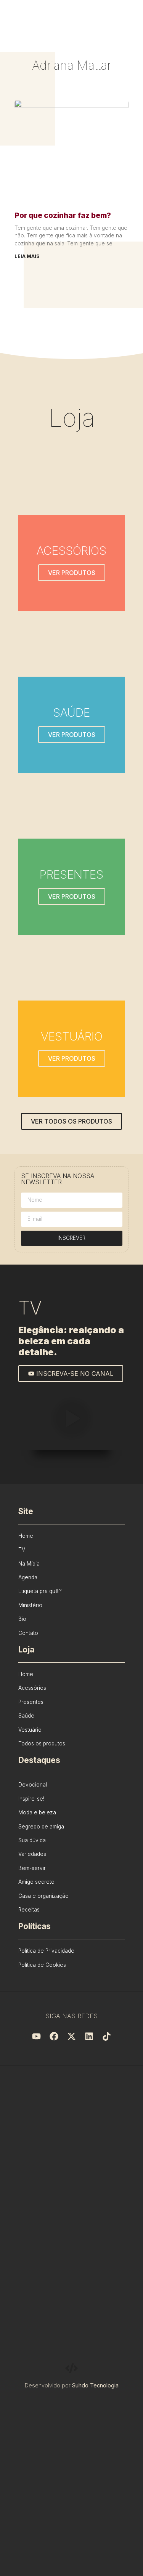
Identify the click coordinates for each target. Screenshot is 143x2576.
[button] (72, 1420)
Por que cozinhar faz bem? (63, 215)
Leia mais (27, 256)
